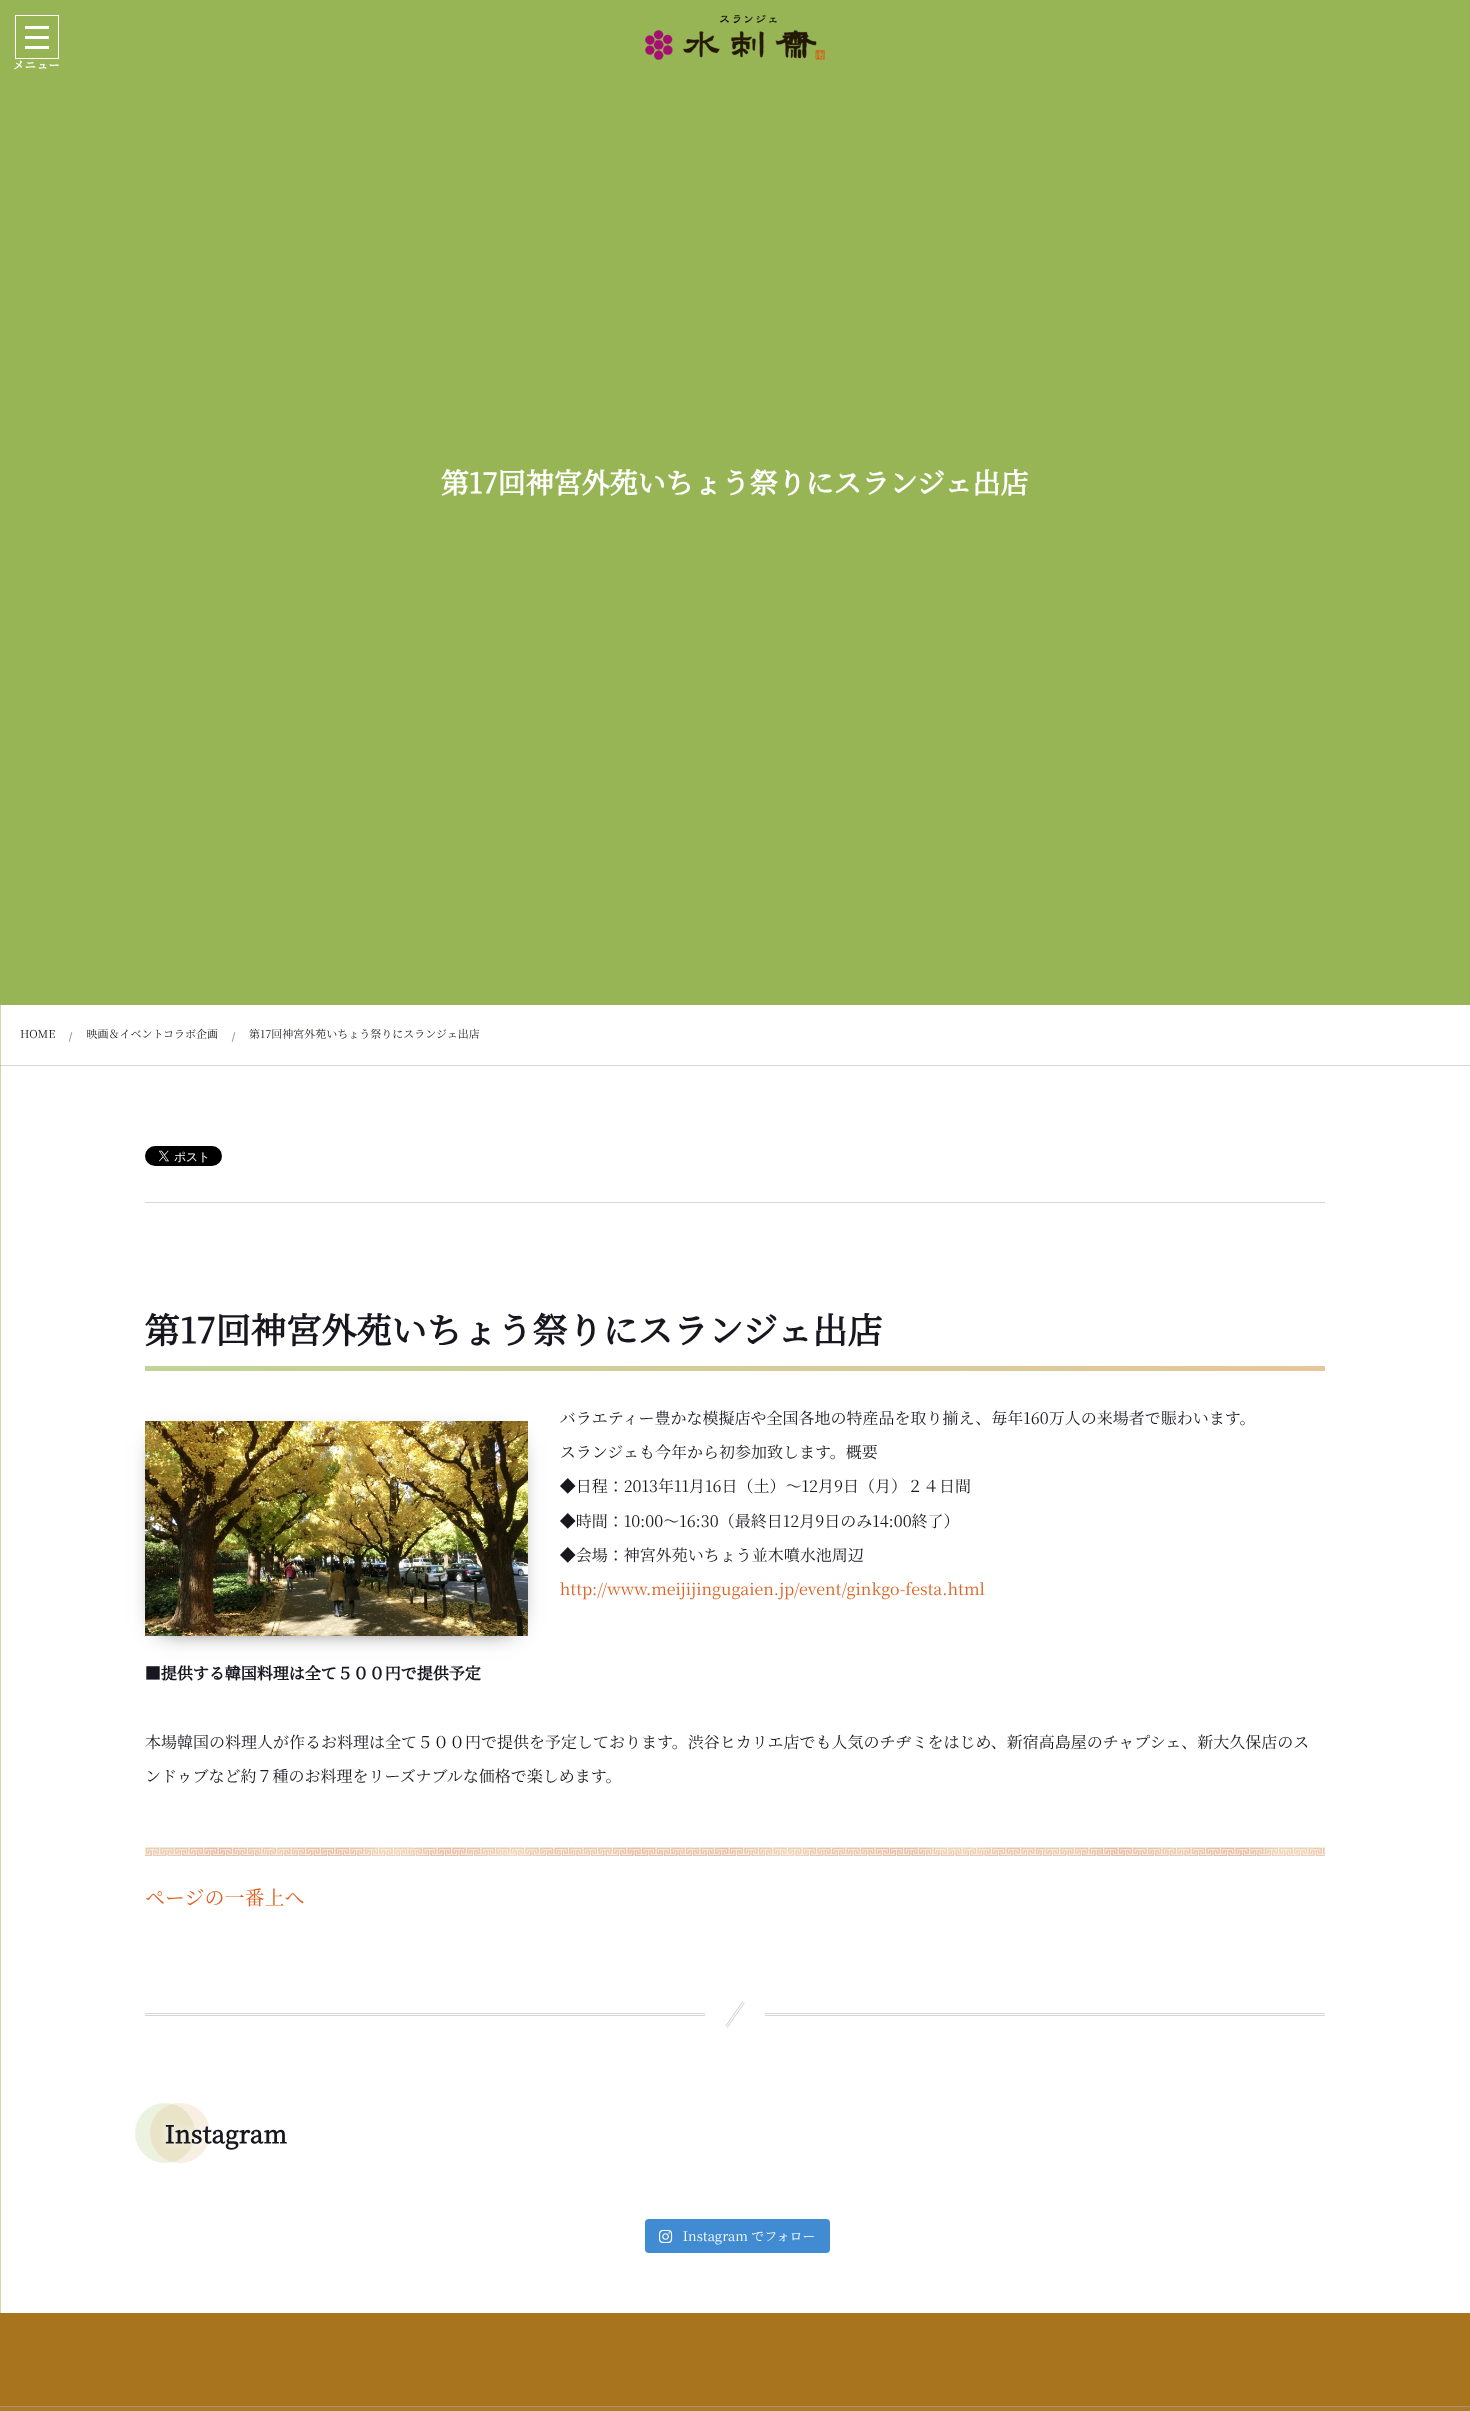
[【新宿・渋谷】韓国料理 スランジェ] (735, 37)
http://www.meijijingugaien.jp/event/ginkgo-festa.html (772, 1588)
